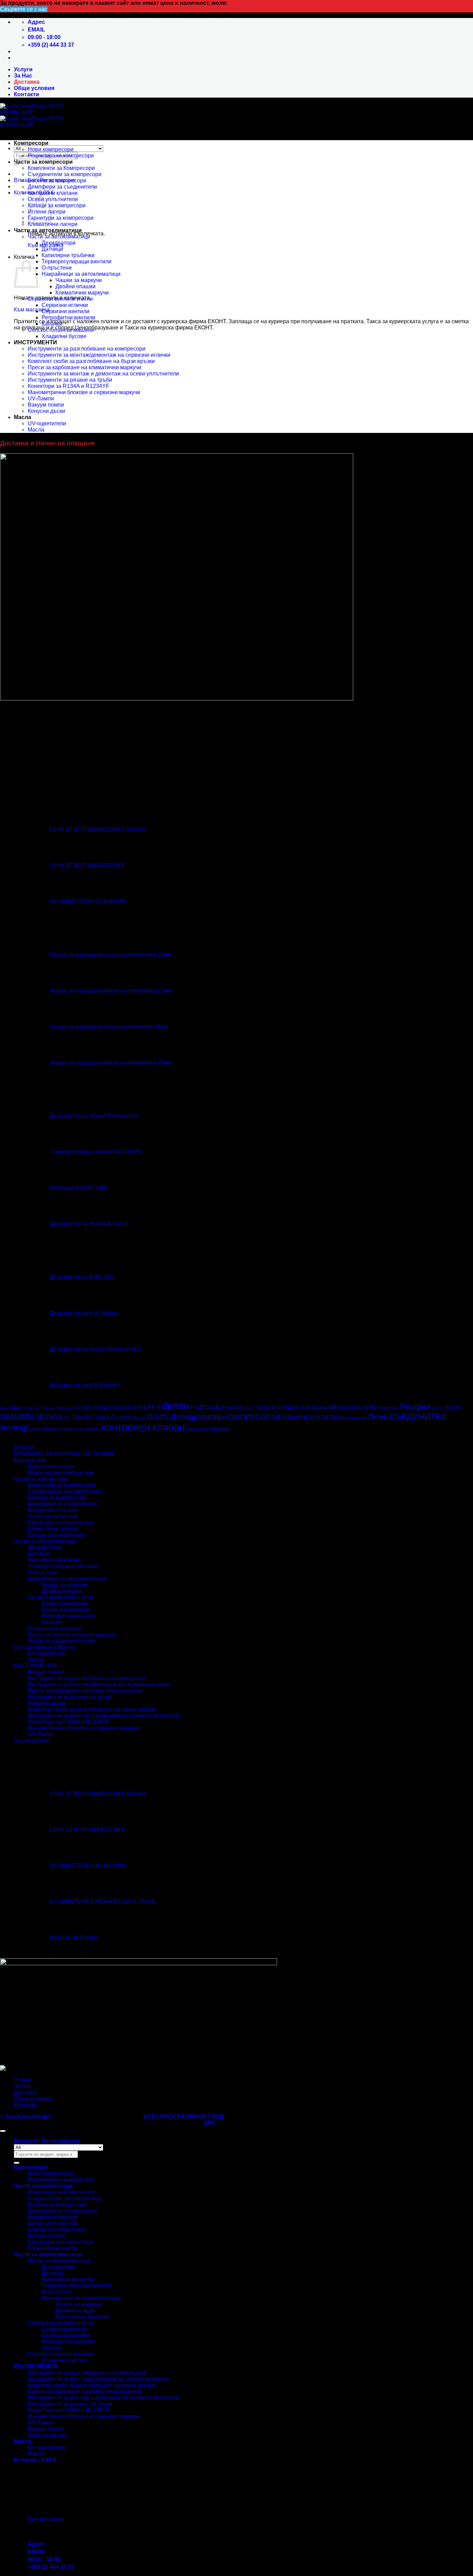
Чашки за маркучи (79, 280)
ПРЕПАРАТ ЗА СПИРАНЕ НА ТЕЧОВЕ (65, 1454)
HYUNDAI (286, 1407)
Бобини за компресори (57, 180)
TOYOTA (83, 1417)
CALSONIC (121, 1408)
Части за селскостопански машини (72, 1635)
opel (369, 1407)
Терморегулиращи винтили (77, 261)
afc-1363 (41, 1408)
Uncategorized (32, 1740)
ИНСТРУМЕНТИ (35, 342)
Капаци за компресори (57, 205)
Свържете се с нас (24, 9)
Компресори (31, 143)
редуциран (197, 1429)
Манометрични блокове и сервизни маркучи (84, 392)
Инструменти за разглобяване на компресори (87, 349)
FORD (200, 1407)
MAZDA (320, 1408)
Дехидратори (59, 243)
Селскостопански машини (61, 330)
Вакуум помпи (46, 405)
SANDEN (17, 1417)
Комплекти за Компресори (61, 168)
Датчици (52, 249)
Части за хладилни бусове (61, 1641)
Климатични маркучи (82, 293)
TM (67, 1418)
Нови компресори (51, 149)
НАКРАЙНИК (356, 1418)
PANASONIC (388, 1408)
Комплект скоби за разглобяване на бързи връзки (91, 361)
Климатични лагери (53, 224)
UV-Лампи (41, 398)
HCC (249, 1408)
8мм (4, 1408)
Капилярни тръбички (68, 255)
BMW (102, 1407)
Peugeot (415, 1407)
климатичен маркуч (80, 1429)
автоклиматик (44, 1429)
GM (216, 1407)
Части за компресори (43, 162)
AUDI (88, 1408)
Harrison (233, 1407)
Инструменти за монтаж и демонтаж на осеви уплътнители (103, 374)
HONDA (262, 1408)
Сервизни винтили (65, 311)
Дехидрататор (197, 1417)
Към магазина (32, 310)
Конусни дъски (46, 411)
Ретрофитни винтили (68, 318)
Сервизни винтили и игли (60, 299)
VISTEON (127, 1418)
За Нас (23, 76)
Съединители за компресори (65, 174)
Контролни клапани (53, 193)
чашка (219, 1428)
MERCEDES (345, 1407)
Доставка (27, 82)
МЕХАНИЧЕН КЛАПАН (308, 1417)
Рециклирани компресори (61, 156)
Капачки (52, 324)
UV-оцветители (47, 423)
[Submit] (17, 2163)
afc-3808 (58, 1408)
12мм (28, 1408)
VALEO (106, 1417)
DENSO (24, 1448)
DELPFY (147, 1407)
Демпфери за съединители (62, 187)
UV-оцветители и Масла (44, 1647)
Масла (23, 417)
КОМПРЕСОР (248, 1417)
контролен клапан (143, 1427)
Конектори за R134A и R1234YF (69, 386)
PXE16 (453, 1408)
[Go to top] (3, 2131)
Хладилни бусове (64, 336)
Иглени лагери (47, 2236)
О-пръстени (57, 268)
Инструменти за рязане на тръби (70, 380)
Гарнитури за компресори (61, 218)
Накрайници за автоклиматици (81, 274)
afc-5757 (74, 1408)
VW (142, 1418)
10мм (15, 1408)
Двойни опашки (75, 286)
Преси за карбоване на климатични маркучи (84, 367)
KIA (306, 1407)
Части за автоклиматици (48, 230)
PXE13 (438, 1408)
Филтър (14, 1428)
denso (175, 1406)
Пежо (378, 1417)
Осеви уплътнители (53, 199)
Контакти (26, 94)
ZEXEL (158, 1417)
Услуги (23, 69)
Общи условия (34, 88)
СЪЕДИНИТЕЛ (418, 1417)
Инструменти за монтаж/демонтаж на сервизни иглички (99, 355)
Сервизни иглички (65, 305)
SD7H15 (48, 1417)
